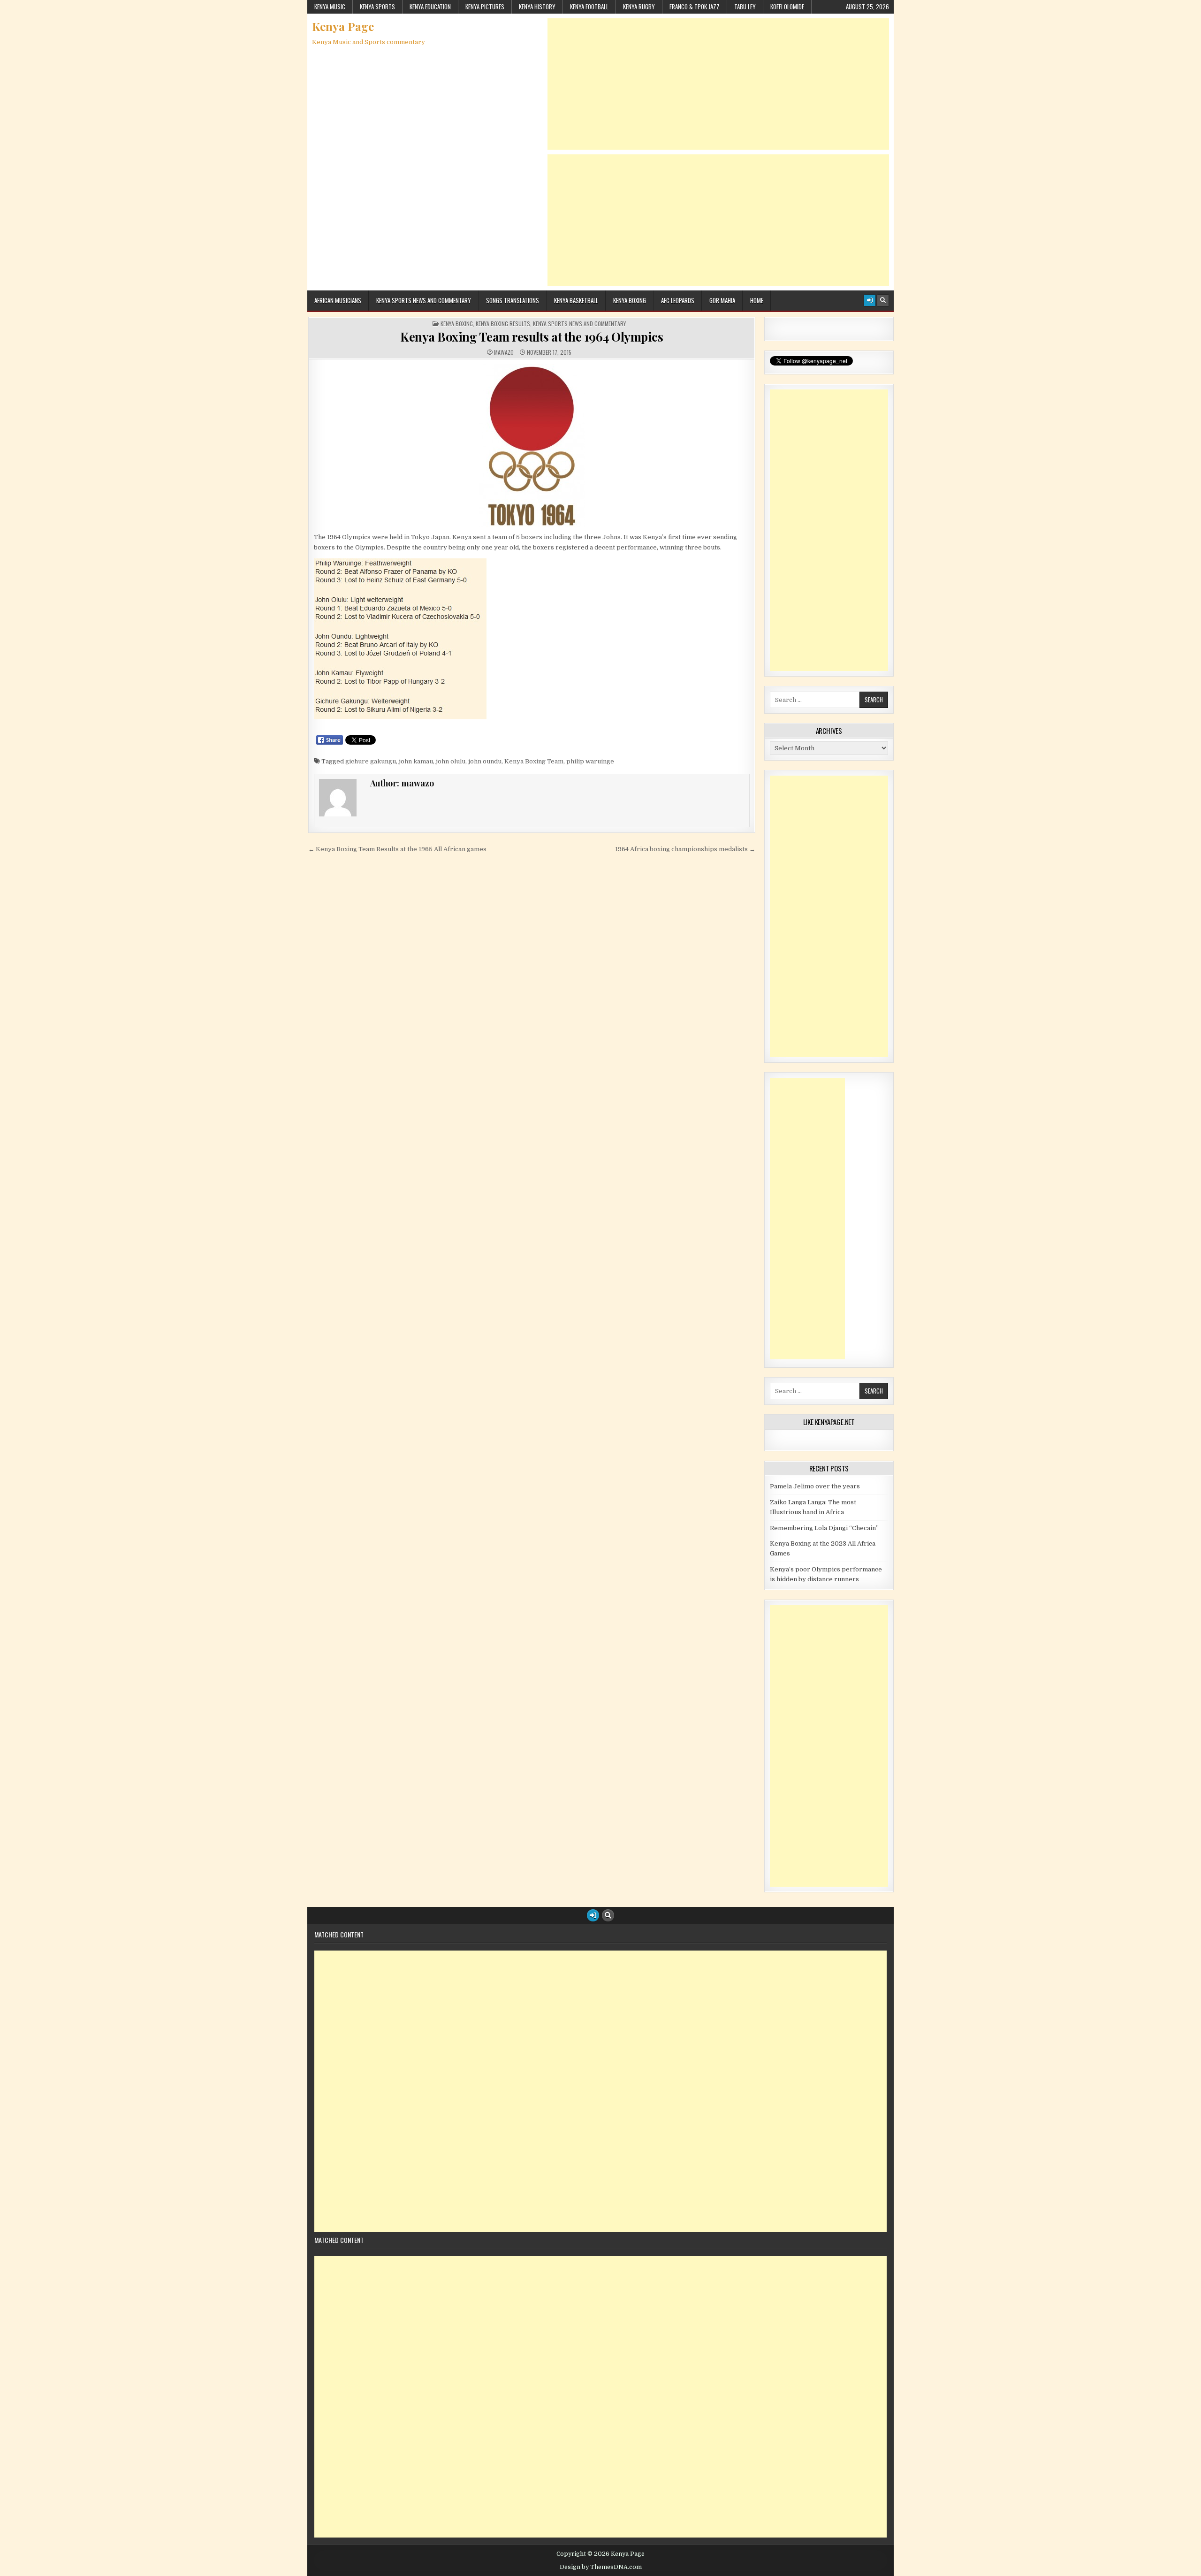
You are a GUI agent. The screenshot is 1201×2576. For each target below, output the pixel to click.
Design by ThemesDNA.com (601, 2567)
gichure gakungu (371, 761)
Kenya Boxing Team (534, 761)
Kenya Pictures (485, 7)
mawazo (504, 352)
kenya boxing (457, 324)
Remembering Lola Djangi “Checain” (824, 1528)
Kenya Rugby (639, 7)
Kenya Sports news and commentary (424, 300)
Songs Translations (513, 300)
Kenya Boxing (630, 300)
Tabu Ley (745, 7)
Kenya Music (330, 7)
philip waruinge (590, 761)
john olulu (451, 761)
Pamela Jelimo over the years (815, 1486)
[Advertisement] (718, 84)
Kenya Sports (377, 7)
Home (757, 300)
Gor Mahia (722, 300)
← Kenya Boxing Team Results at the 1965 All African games (397, 849)
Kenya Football (589, 7)
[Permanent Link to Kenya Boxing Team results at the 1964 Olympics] (532, 446)
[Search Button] (883, 300)
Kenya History (537, 7)
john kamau (416, 761)
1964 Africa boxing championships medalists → (685, 849)
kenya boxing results (503, 324)
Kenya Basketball (576, 300)
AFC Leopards (678, 300)
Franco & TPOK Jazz (695, 7)
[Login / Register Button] (870, 300)
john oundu (485, 761)
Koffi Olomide (787, 7)
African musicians (338, 300)
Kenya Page (343, 26)
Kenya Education (430, 7)
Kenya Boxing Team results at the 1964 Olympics (532, 337)
